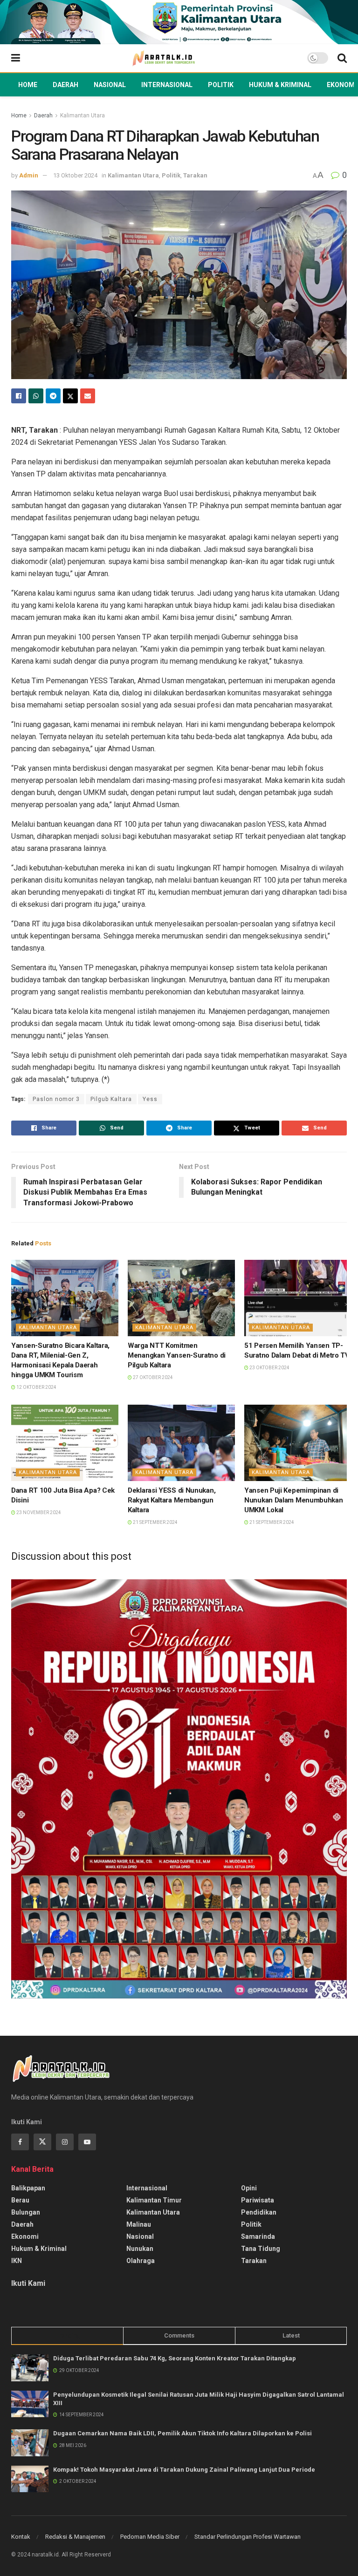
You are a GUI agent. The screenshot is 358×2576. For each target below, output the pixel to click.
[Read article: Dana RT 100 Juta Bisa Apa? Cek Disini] (65, 1443)
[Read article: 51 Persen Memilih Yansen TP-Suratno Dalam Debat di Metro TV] (298, 1298)
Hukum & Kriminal (280, 85)
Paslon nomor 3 (56, 1099)
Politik (221, 85)
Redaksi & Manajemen (75, 2537)
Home (28, 85)
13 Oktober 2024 (75, 175)
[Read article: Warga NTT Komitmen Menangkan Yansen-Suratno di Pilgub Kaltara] (181, 1298)
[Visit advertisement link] (179, 22)
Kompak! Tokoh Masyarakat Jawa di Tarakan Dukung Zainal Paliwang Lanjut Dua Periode (184, 2470)
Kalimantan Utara (83, 116)
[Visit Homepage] (164, 58)
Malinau (139, 2224)
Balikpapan (28, 2188)
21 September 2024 (155, 1522)
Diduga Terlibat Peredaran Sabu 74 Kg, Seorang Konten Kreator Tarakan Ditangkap (175, 2358)
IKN (17, 2261)
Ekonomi (342, 85)
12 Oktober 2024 (36, 1387)
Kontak (21, 2537)
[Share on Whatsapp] (36, 396)
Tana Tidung (261, 2249)
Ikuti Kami (28, 2283)
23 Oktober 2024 (269, 1368)
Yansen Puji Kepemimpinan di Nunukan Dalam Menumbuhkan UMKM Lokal (294, 1500)
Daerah (65, 85)
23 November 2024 (38, 1512)
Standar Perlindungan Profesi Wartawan (248, 2537)
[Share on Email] (88, 396)
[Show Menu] (16, 58)
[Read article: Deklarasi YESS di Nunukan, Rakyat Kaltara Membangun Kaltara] (181, 1443)
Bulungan (26, 2212)
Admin (29, 175)
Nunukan (140, 2249)
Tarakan (195, 175)
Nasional (110, 85)
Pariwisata (258, 2200)
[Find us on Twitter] (42, 2142)
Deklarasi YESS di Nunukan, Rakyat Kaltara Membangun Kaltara (172, 1500)
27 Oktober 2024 (152, 1377)
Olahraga (141, 2261)
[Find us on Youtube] (87, 2142)
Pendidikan (259, 2212)
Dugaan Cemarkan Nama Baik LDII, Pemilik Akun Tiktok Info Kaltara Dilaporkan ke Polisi (182, 2433)
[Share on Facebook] (19, 396)
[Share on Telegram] (53, 396)
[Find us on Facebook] (20, 2142)
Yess (150, 1099)
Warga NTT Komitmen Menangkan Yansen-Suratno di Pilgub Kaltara (177, 1355)
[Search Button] (342, 58)
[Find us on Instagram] (65, 2142)
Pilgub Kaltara (111, 1099)
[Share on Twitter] (70, 396)
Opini (249, 2188)
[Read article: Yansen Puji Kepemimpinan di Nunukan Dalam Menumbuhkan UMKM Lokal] (298, 1443)
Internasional (167, 85)
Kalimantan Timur (154, 2200)
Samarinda (258, 2236)
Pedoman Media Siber (150, 2537)
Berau (20, 2200)
